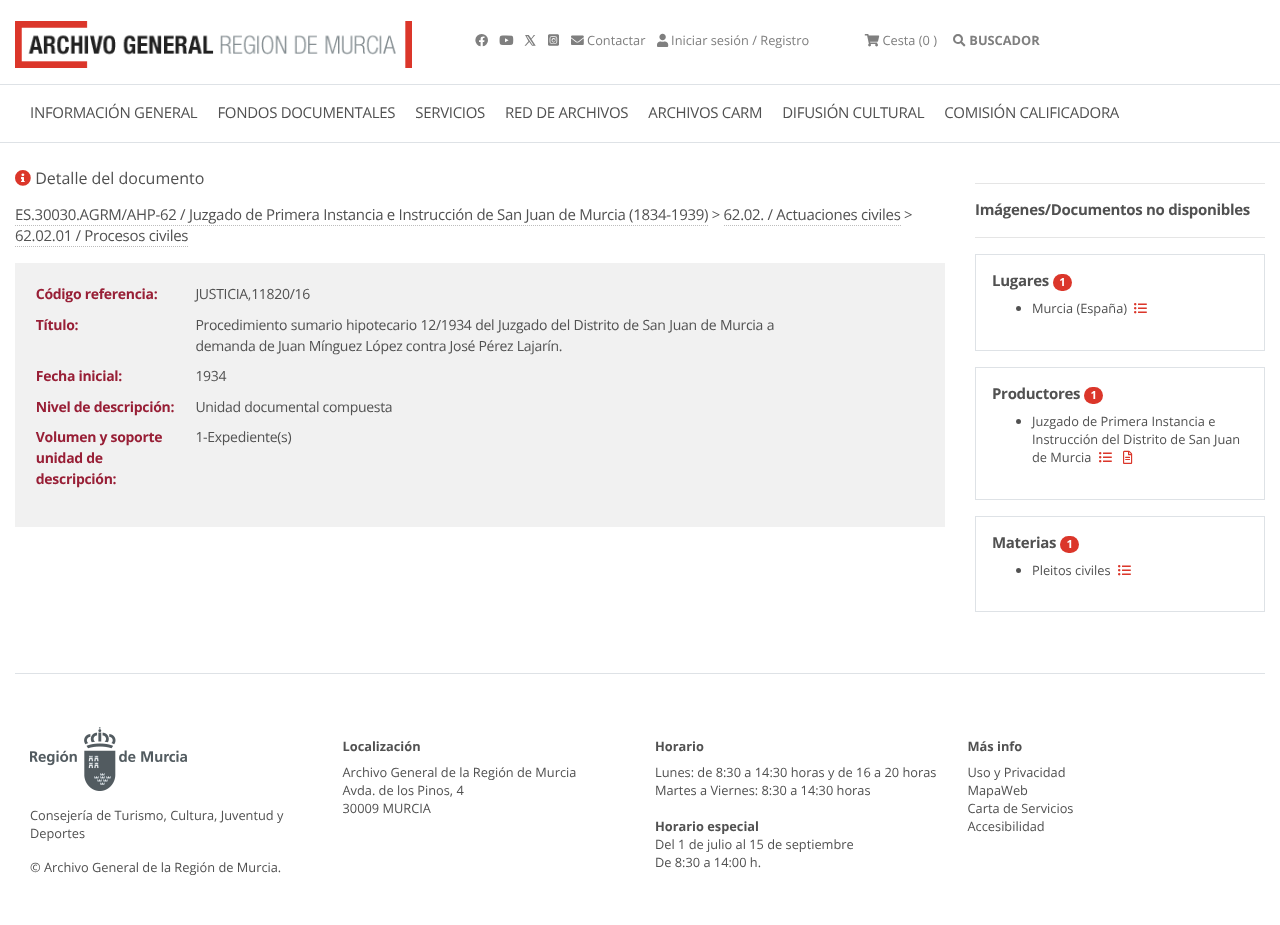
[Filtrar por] (1140, 308)
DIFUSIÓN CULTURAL (853, 113)
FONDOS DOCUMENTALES (306, 113)
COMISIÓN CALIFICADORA (1031, 113)
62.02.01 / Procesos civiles (101, 236)
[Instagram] (555, 40)
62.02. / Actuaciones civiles (812, 215)
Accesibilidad (1006, 826)
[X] (532, 40)
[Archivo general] (213, 40)
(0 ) (909, 40)
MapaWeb (998, 790)
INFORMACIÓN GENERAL (113, 113)
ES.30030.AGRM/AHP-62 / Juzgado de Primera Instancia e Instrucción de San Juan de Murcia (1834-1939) (361, 215)
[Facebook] (483, 40)
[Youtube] (507, 40)
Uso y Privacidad (1017, 772)
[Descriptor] (1128, 457)
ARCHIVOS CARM (705, 113)
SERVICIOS (450, 113)
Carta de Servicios (1021, 808)
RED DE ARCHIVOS (566, 113)
